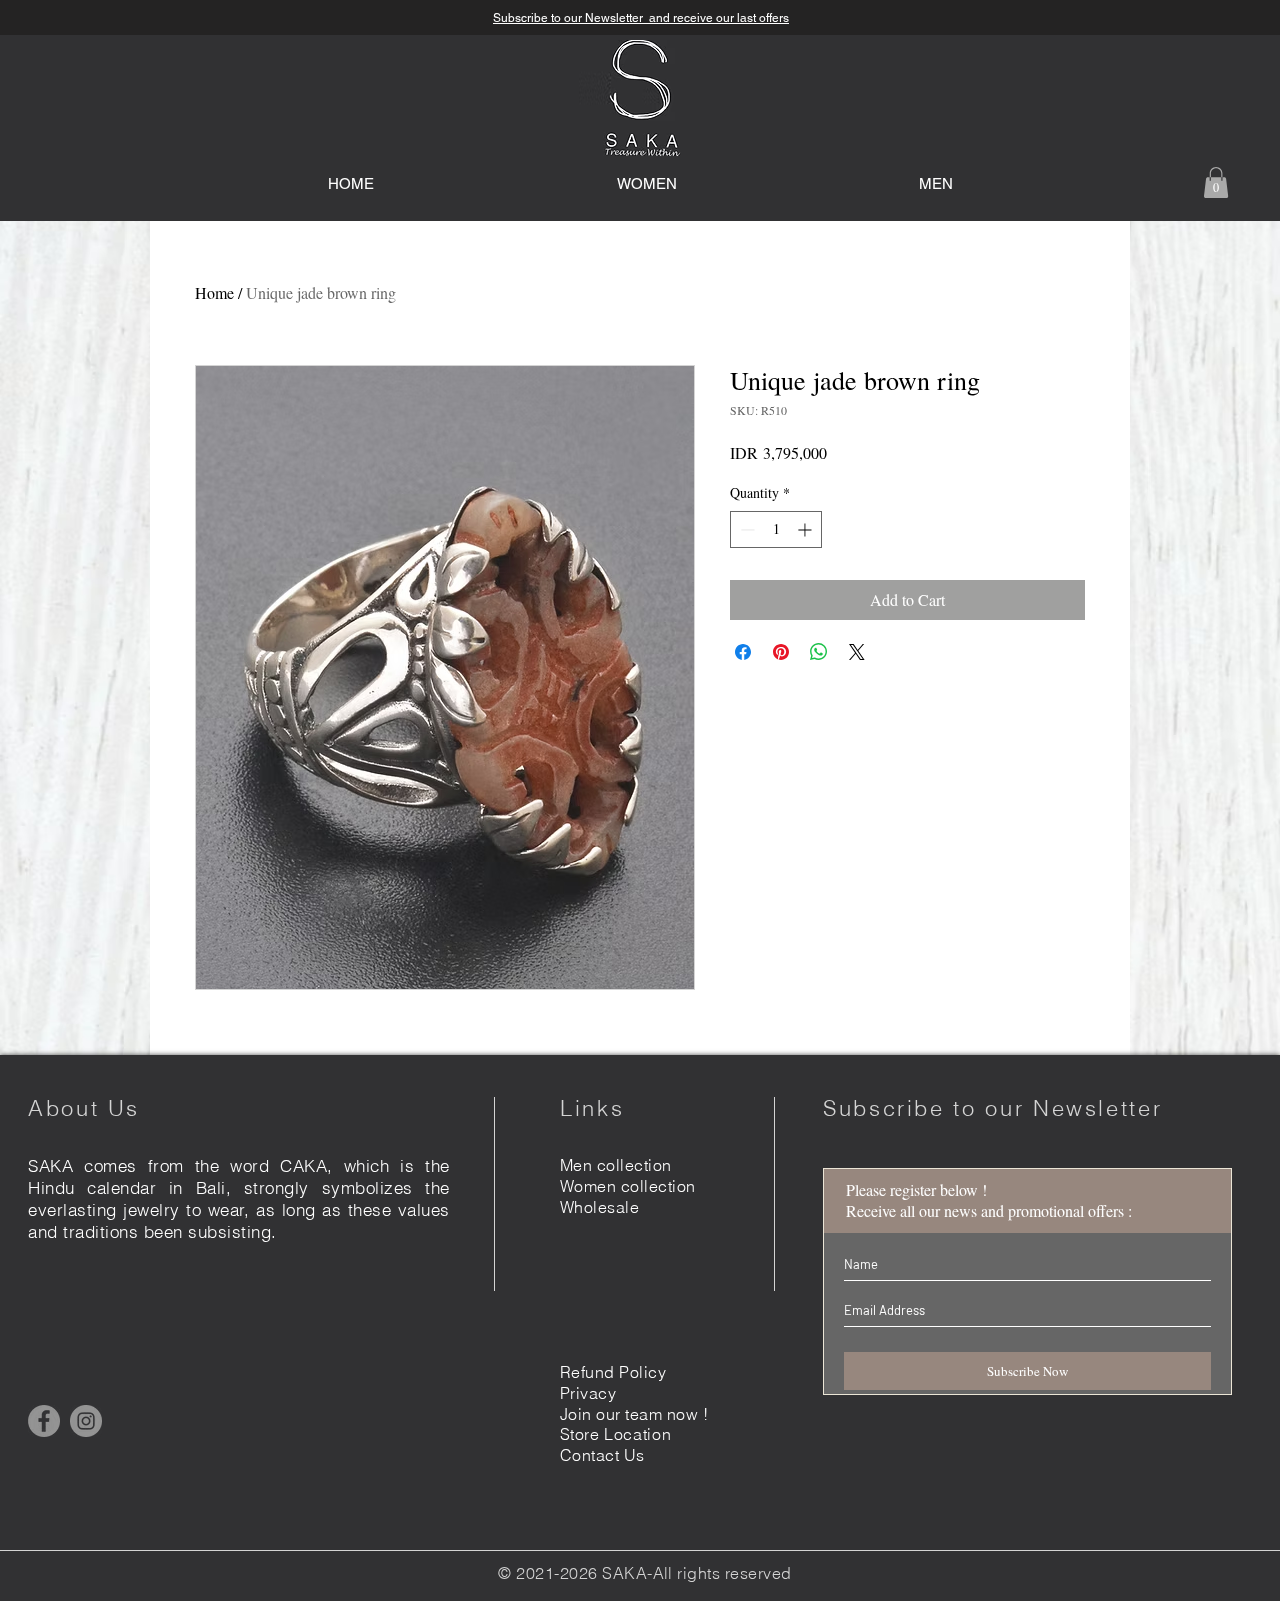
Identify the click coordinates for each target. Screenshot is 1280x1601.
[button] (1216, 182)
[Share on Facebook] (743, 652)
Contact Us (602, 1455)
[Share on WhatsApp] (819, 652)
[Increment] (806, 529)
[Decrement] (745, 529)
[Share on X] (857, 652)
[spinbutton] (776, 529)
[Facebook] (44, 1421)
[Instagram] (86, 1421)
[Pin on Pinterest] (781, 652)
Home (214, 292)
